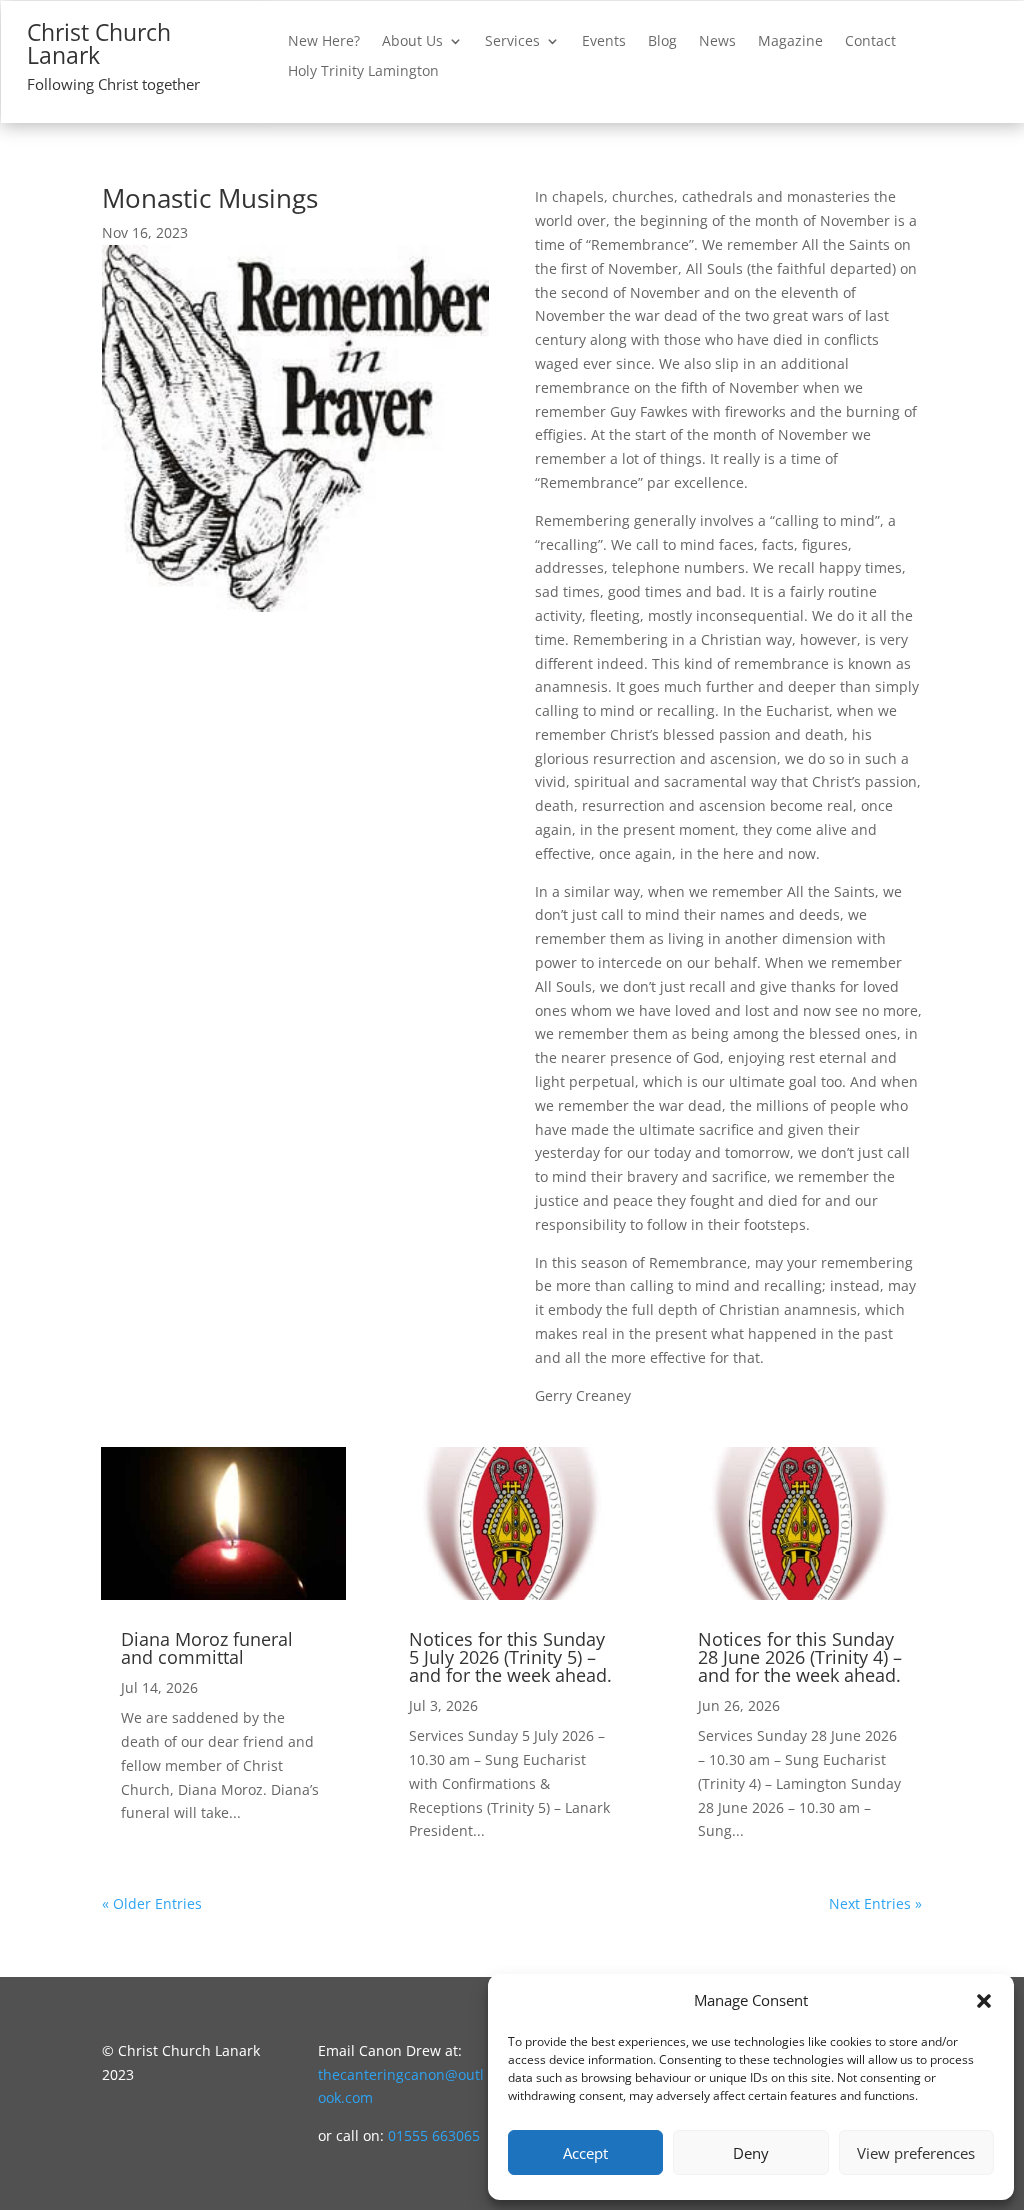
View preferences (916, 2153)
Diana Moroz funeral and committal (207, 1648)
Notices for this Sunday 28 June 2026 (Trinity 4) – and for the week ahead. (800, 1657)
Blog (662, 42)
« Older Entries (152, 1903)
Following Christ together (113, 84)
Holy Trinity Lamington (363, 72)
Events (604, 42)
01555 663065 (434, 2135)
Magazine (790, 42)
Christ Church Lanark (99, 43)
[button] (984, 2001)
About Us (412, 42)
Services (512, 42)
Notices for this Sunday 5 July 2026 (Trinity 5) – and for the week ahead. (510, 1657)
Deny (751, 2153)
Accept (585, 2153)
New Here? (324, 42)
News (717, 42)
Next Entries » (875, 1903)
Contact (870, 42)
